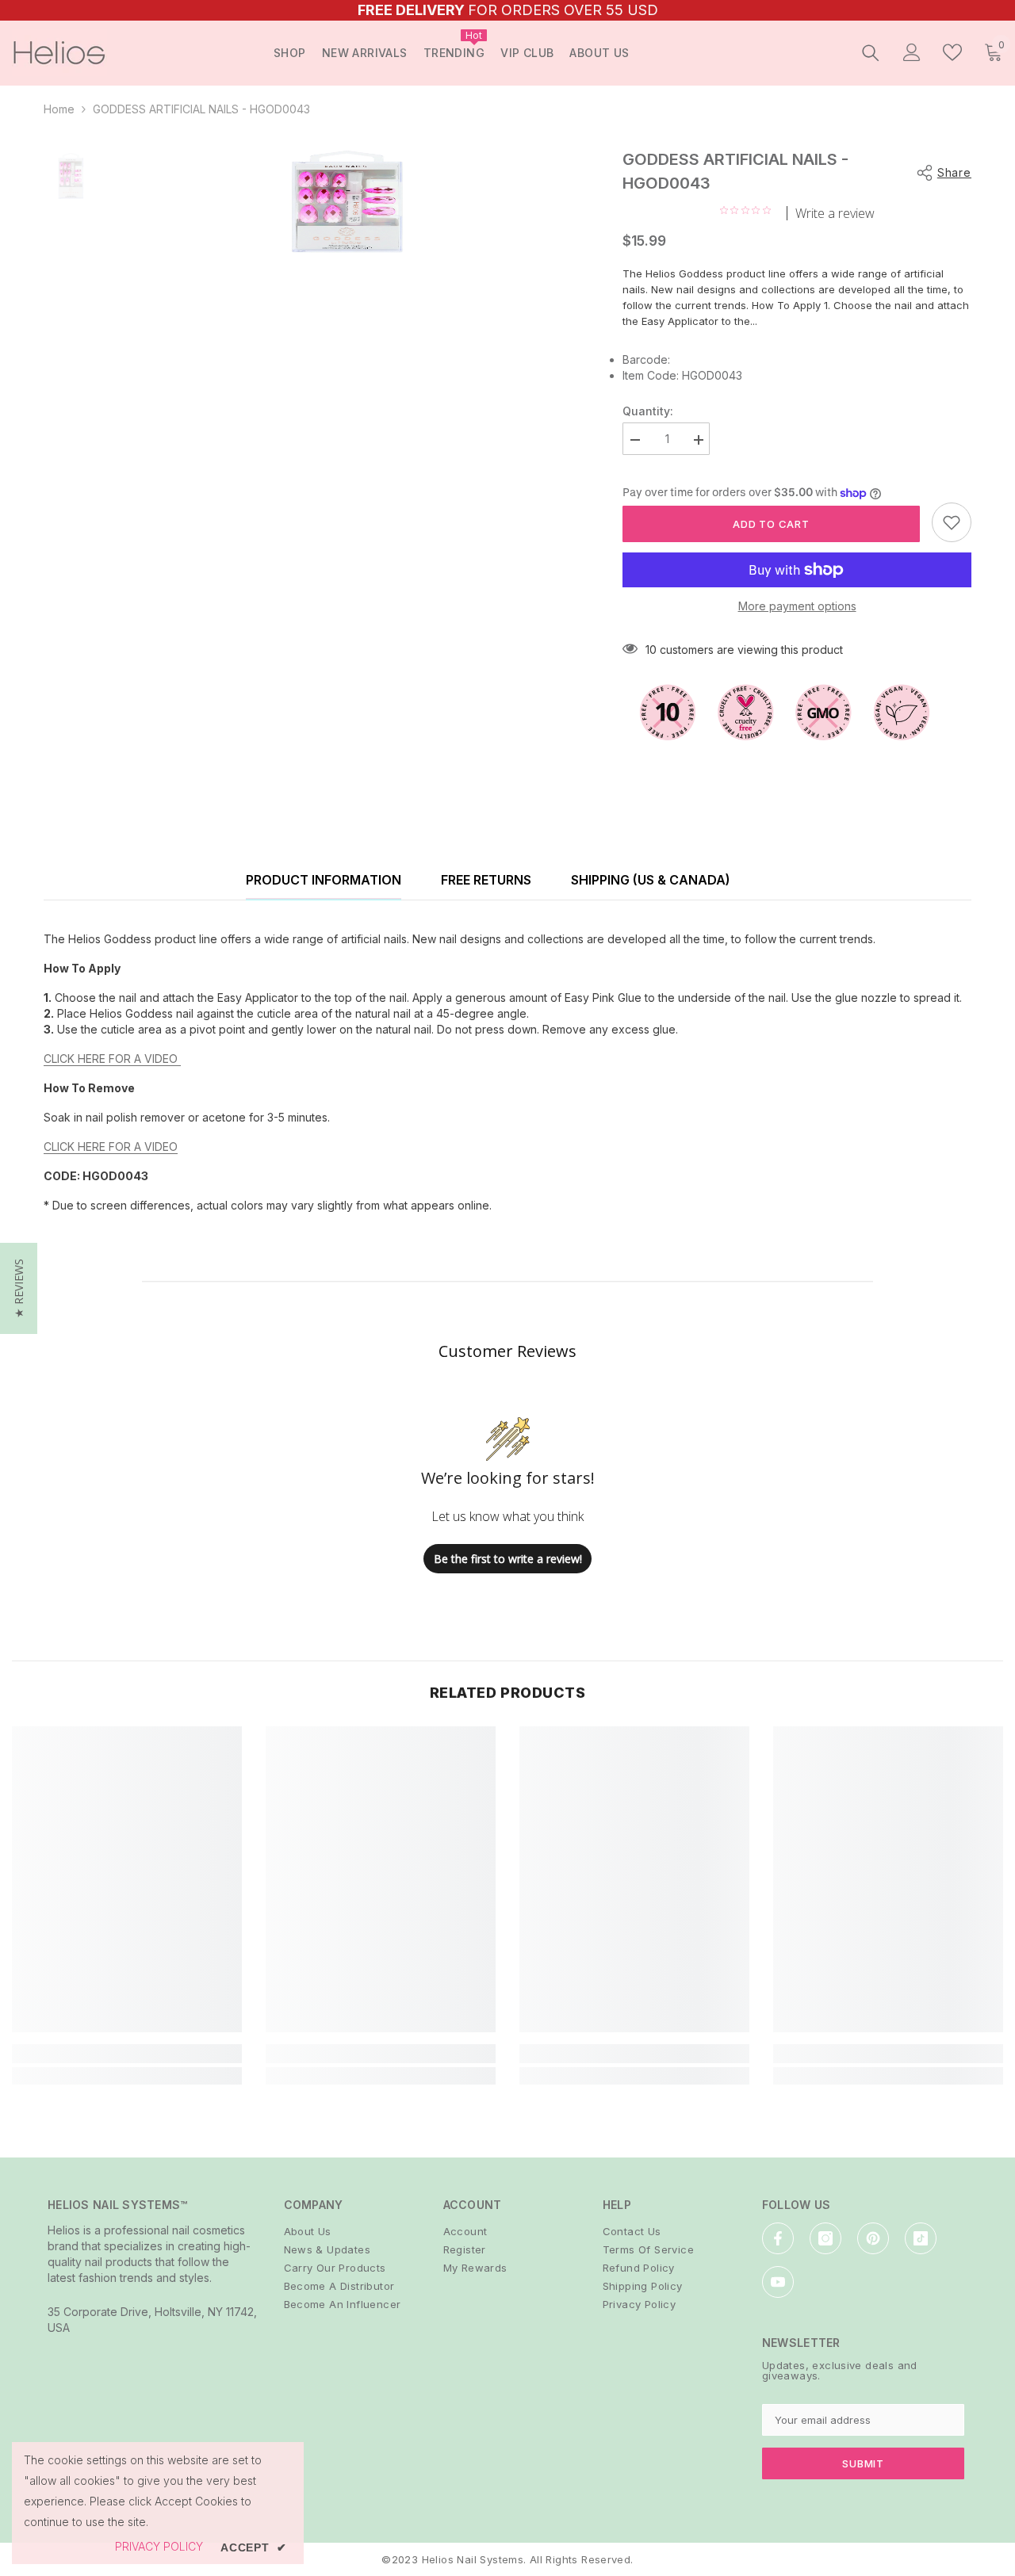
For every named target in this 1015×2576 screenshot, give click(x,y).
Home (59, 109)
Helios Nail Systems (473, 2559)
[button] (19, 1288)
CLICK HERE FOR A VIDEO (112, 1059)
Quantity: (648, 411)
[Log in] (912, 52)
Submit (863, 2463)
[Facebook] (778, 2238)
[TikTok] (921, 2238)
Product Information (324, 880)
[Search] (871, 52)
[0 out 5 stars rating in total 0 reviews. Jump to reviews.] (749, 210)
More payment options (797, 606)
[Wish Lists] (952, 52)
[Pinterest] (873, 2238)
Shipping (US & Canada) (651, 880)
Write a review (835, 213)
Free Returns (486, 880)
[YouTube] (778, 2282)
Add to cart (771, 524)
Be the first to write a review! (508, 1559)
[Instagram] (825, 2238)
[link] (127, 2054)
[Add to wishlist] (952, 522)
